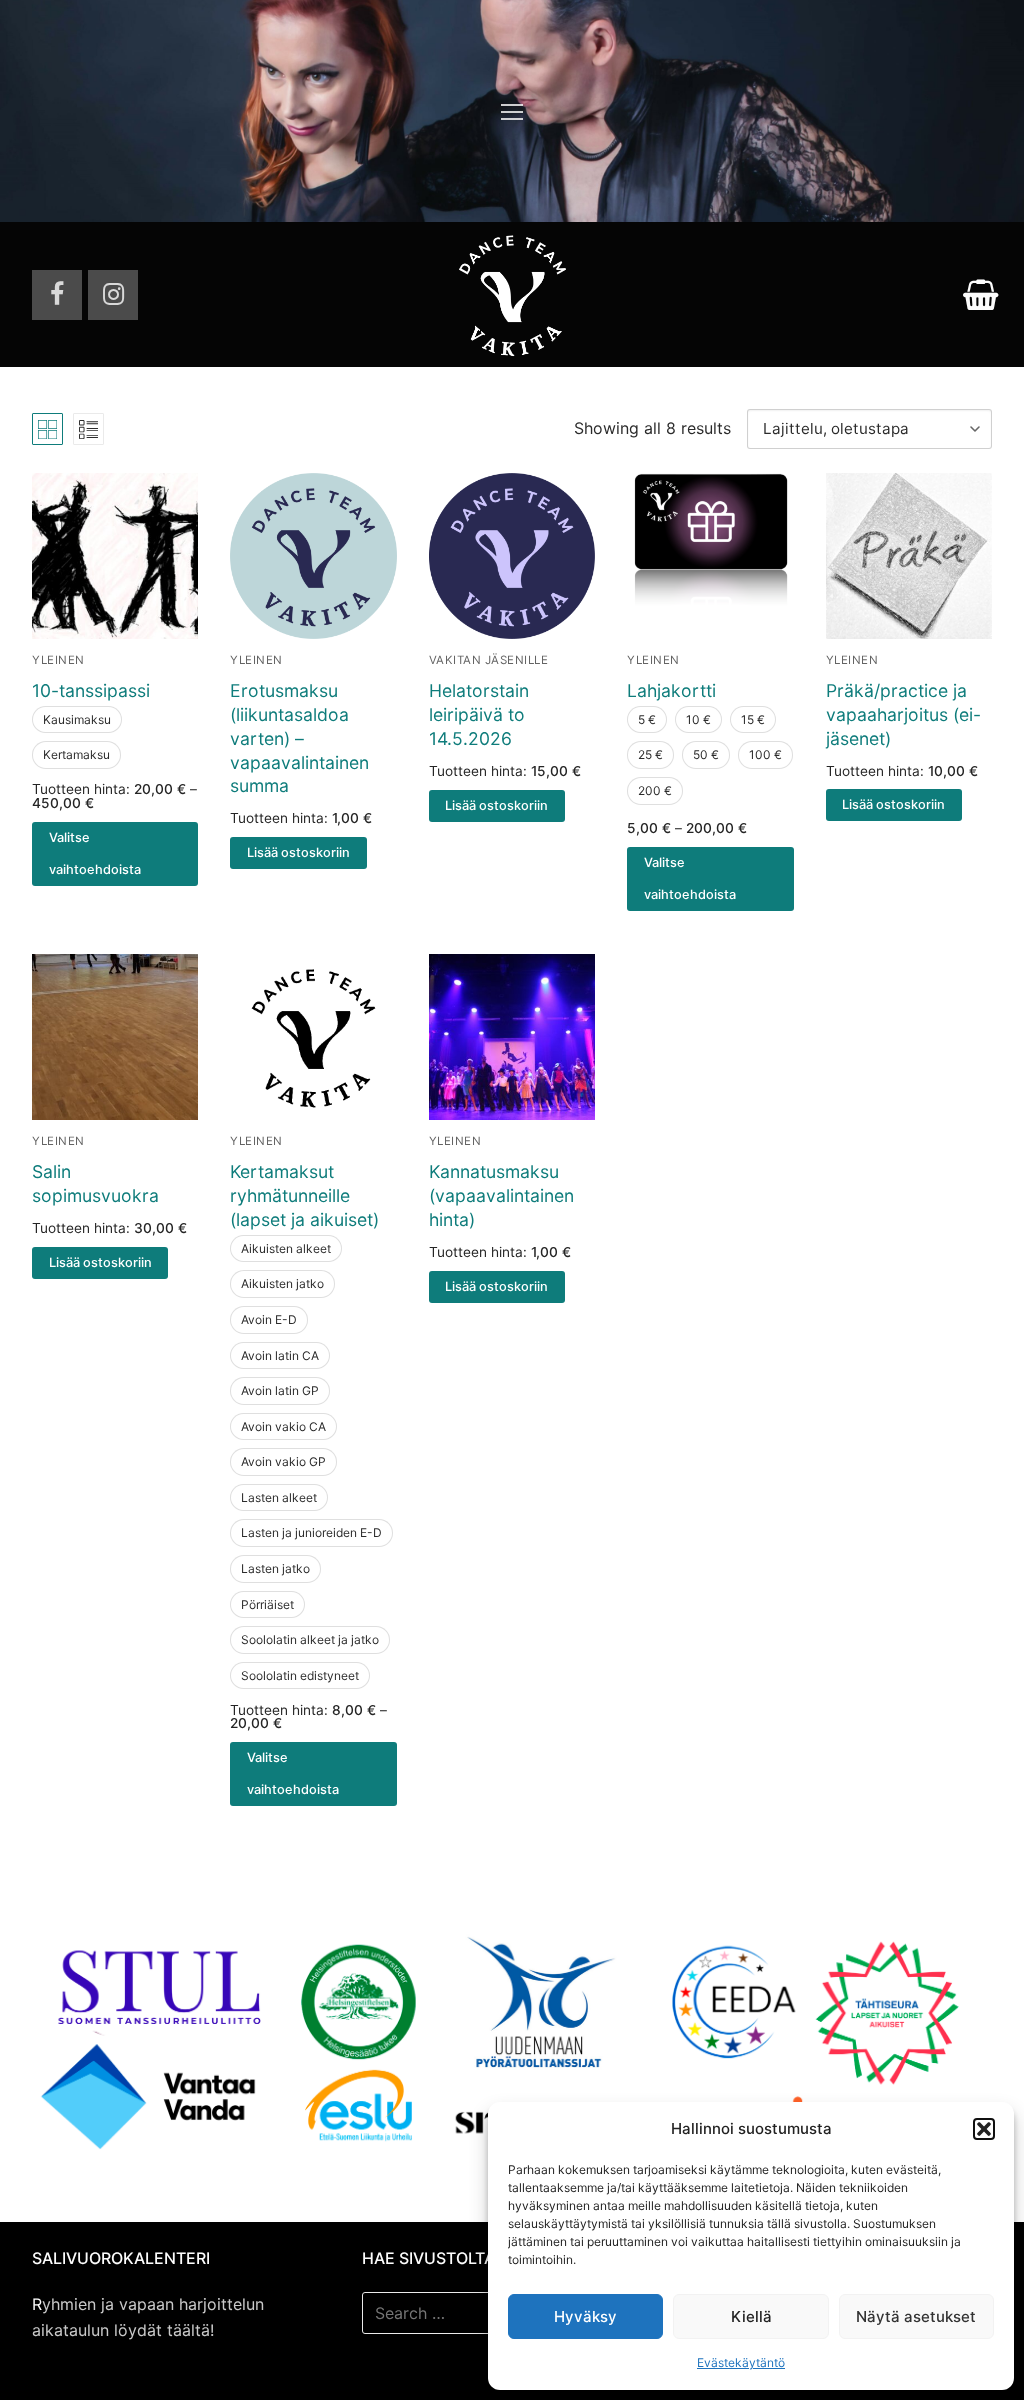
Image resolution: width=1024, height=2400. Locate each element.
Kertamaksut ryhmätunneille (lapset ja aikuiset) (304, 1195)
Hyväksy (585, 2316)
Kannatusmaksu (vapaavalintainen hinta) (501, 1195)
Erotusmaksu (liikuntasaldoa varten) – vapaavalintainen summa (299, 738)
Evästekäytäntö (741, 2362)
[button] (984, 2129)
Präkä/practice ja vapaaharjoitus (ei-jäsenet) (903, 714)
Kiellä (751, 2316)
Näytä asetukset (916, 2316)
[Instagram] (113, 295)
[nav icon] (512, 111)
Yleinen (58, 660)
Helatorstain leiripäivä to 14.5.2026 (479, 714)
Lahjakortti (671, 690)
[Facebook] (57, 295)
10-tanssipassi (91, 690)
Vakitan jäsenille (489, 660)
